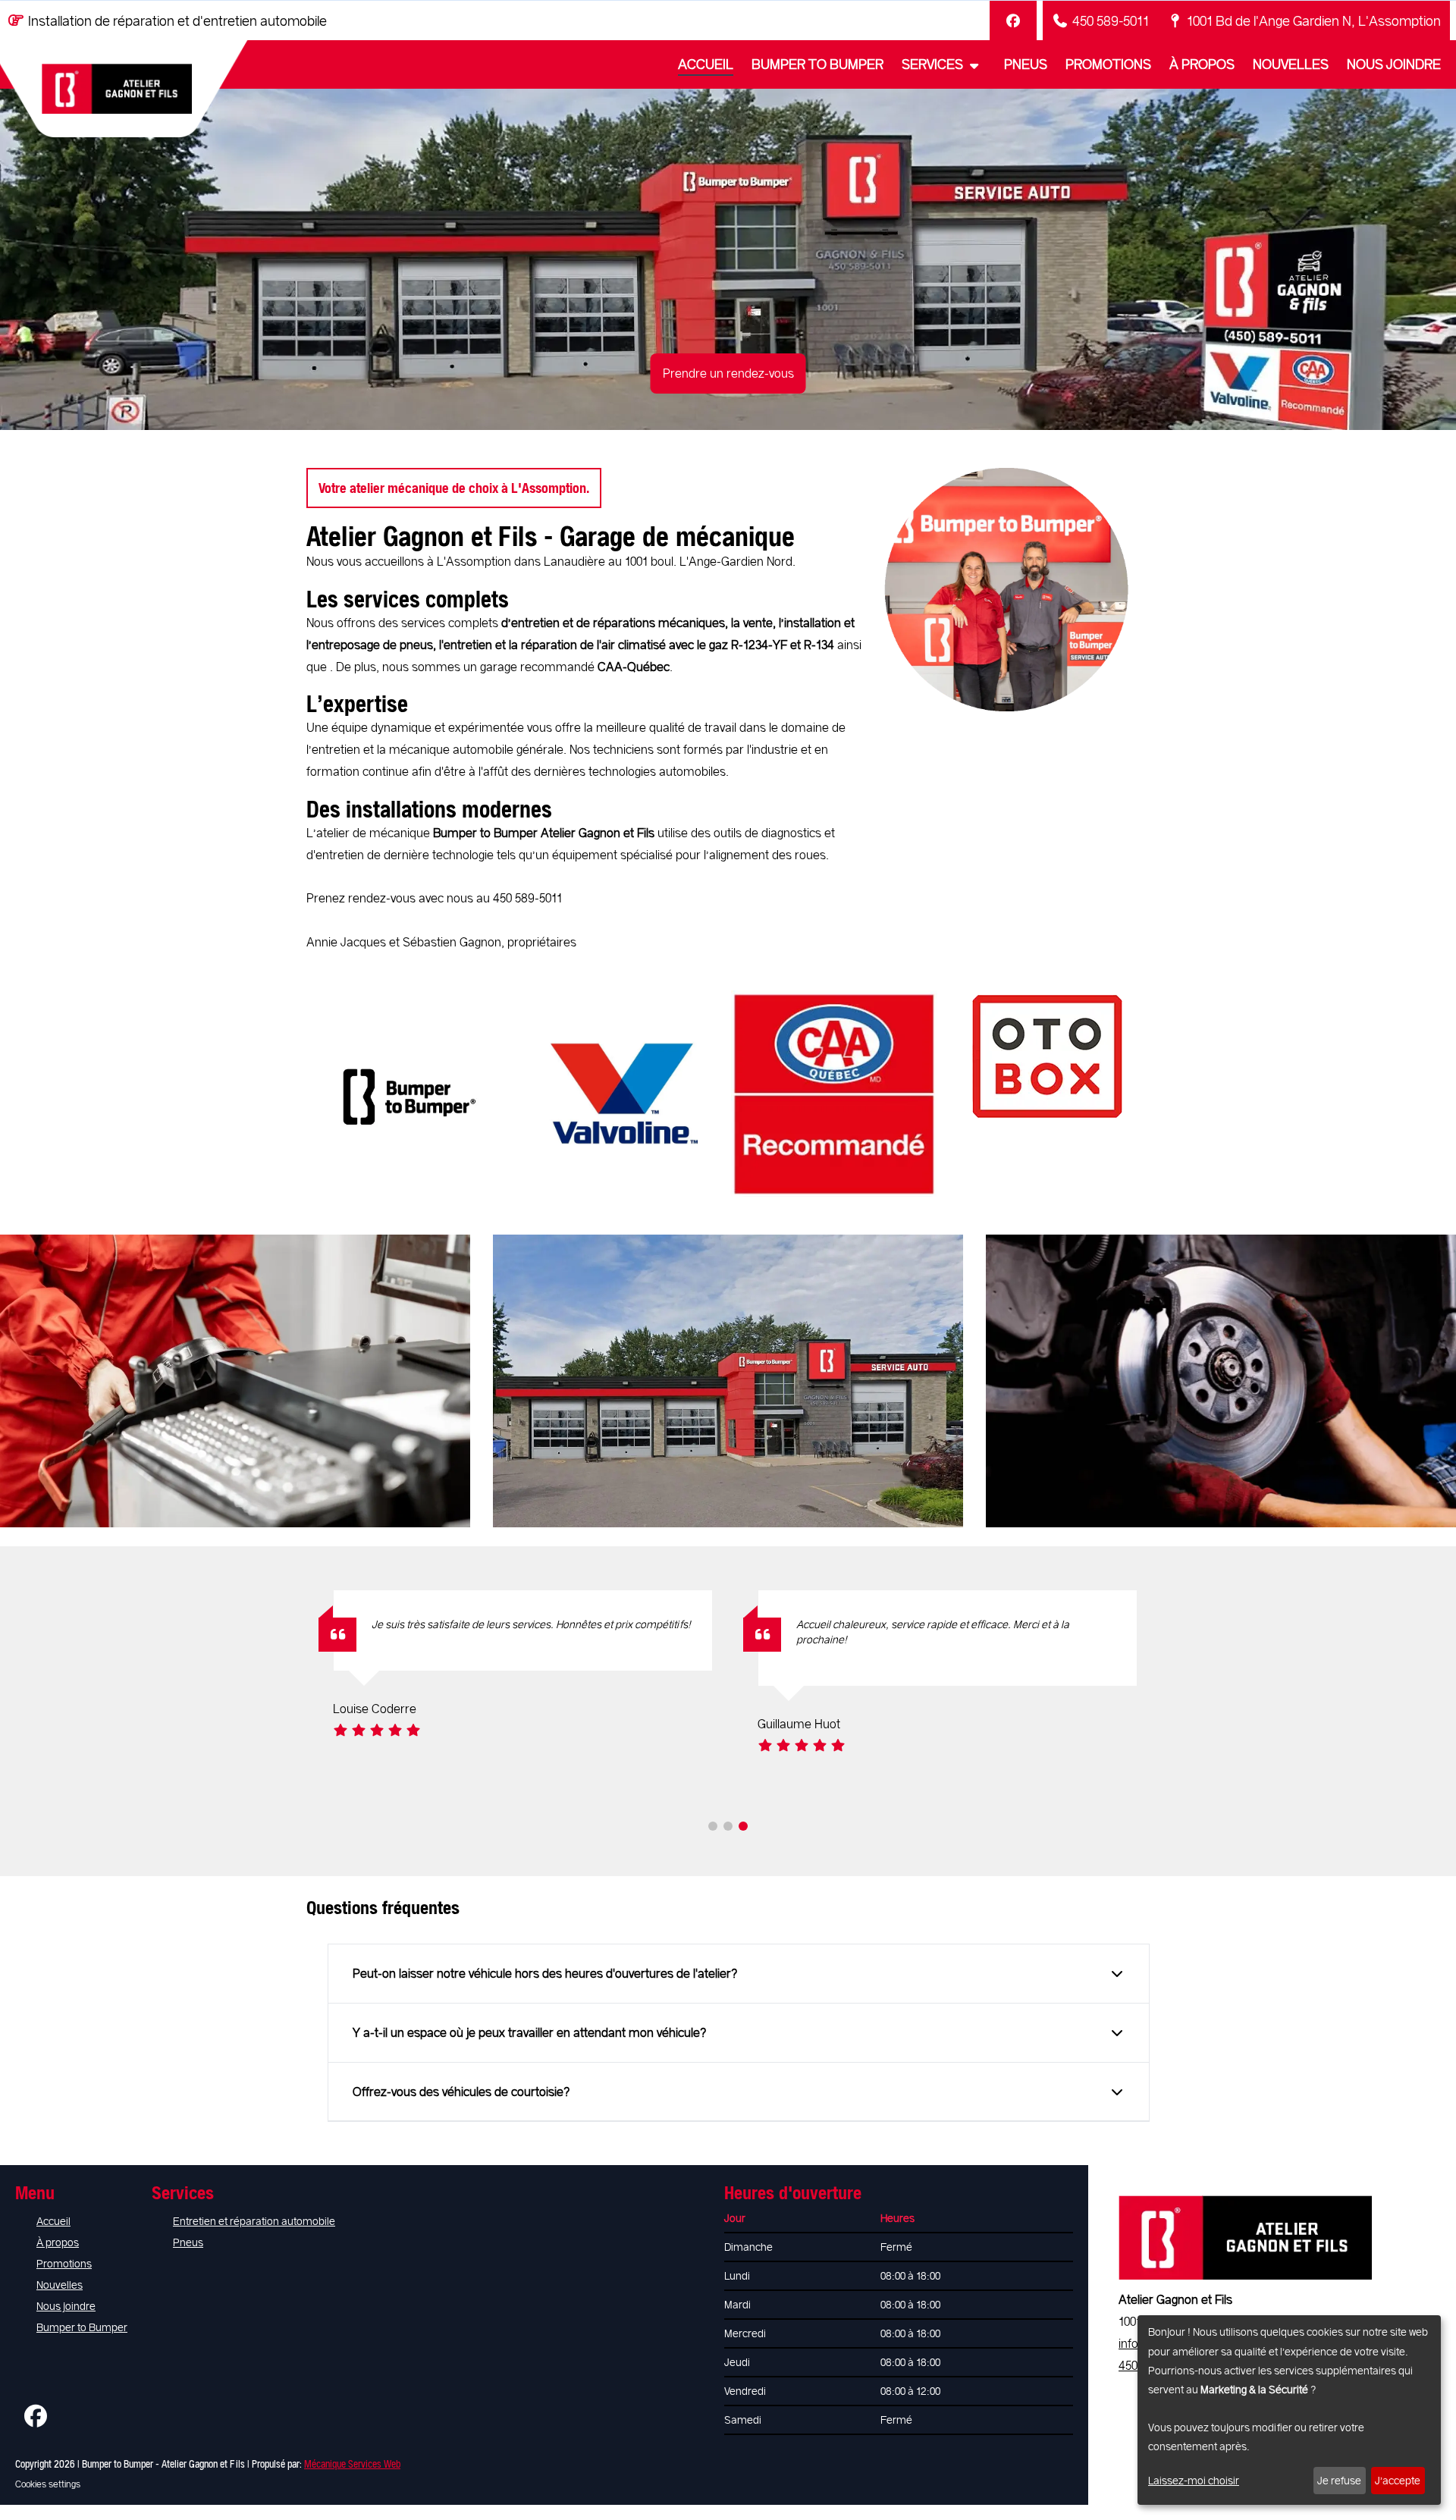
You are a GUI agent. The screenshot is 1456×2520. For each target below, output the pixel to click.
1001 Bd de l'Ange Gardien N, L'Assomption (1314, 20)
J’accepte (1398, 2480)
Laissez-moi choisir (1194, 2480)
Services (934, 64)
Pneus (1026, 64)
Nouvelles (1291, 64)
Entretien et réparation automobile (254, 2221)
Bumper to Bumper (817, 64)
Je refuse (1339, 2480)
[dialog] (1289, 2410)
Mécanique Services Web (352, 2464)
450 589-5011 (1111, 20)
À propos (1202, 64)
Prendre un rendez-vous (728, 373)
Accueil (706, 64)
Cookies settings (48, 2484)
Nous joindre (1394, 64)
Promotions (1108, 64)
